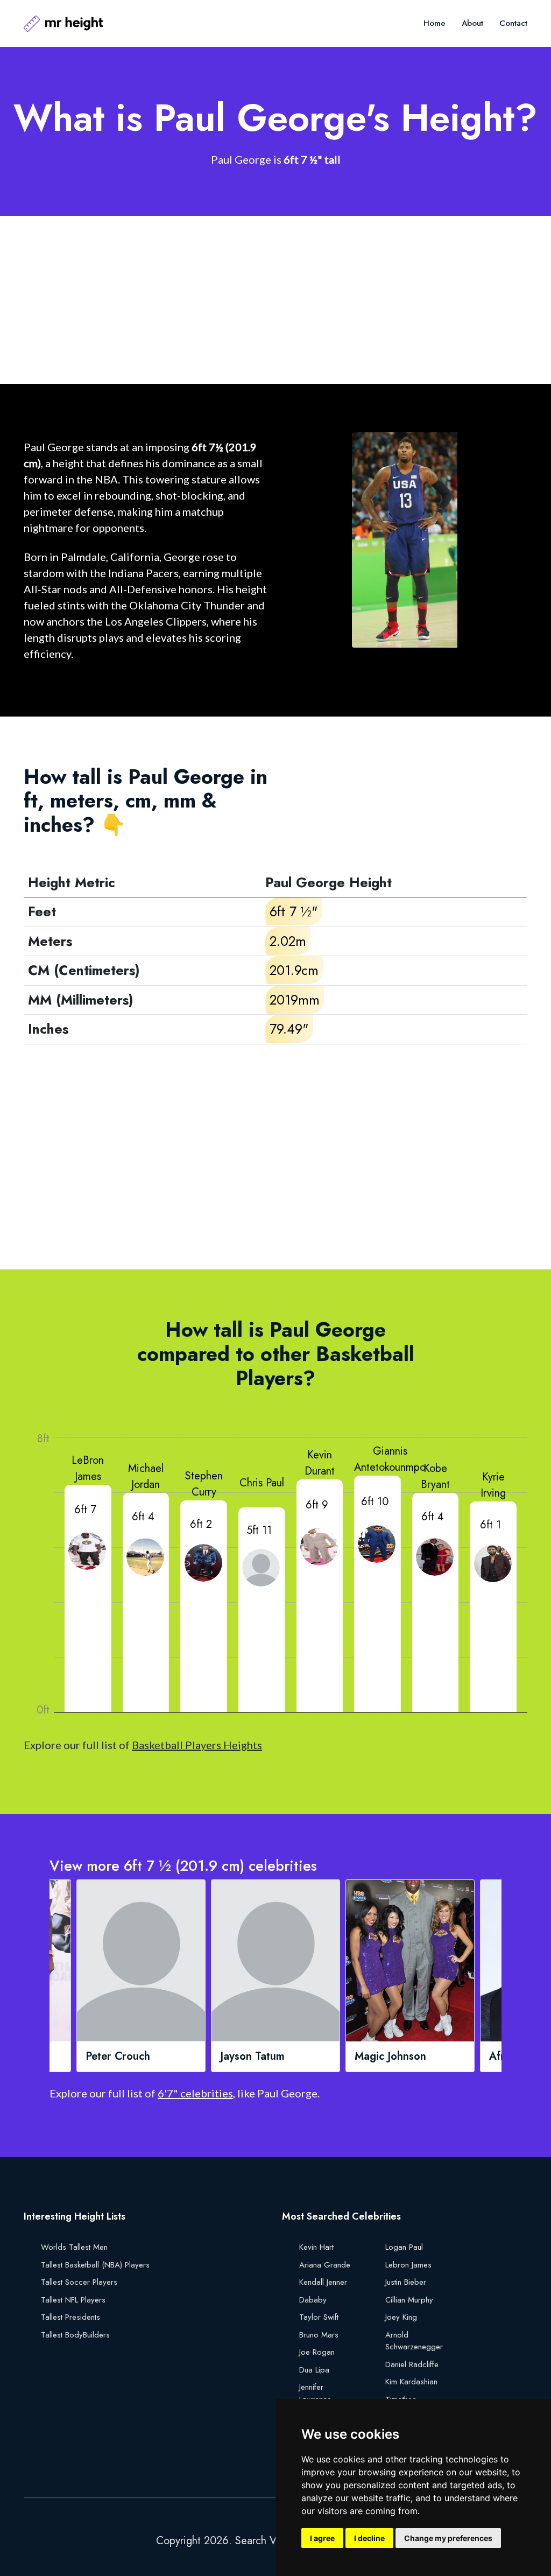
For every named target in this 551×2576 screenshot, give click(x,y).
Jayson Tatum (252, 2056)
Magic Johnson (390, 2056)
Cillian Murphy (409, 2300)
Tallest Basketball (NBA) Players (95, 2265)
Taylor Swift (319, 2317)
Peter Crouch (118, 2056)
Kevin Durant (320, 1463)
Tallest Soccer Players (79, 2282)
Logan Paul (404, 2247)
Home (435, 23)
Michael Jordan (146, 1476)
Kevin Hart (316, 2247)
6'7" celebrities (195, 2093)
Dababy (313, 2300)
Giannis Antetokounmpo (390, 1459)
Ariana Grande (325, 2265)
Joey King (401, 2317)
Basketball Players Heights (197, 1745)
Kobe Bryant (435, 1476)
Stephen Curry (204, 1484)
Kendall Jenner (323, 2282)
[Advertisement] (275, 300)
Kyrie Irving (493, 1485)
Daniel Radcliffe (412, 2364)
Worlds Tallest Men (74, 2247)
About (472, 23)
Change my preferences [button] (448, 2538)
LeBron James (88, 1468)
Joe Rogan (317, 2352)
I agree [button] (322, 2538)
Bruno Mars (319, 2335)
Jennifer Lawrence (315, 2393)
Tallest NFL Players (73, 2300)
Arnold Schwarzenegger (414, 2341)
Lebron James (408, 2265)
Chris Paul (262, 1483)
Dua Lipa (314, 2370)
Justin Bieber (406, 2282)
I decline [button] (369, 2538)
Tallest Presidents (70, 2317)
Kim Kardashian (411, 2382)
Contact (513, 23)
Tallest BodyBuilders (75, 2335)
